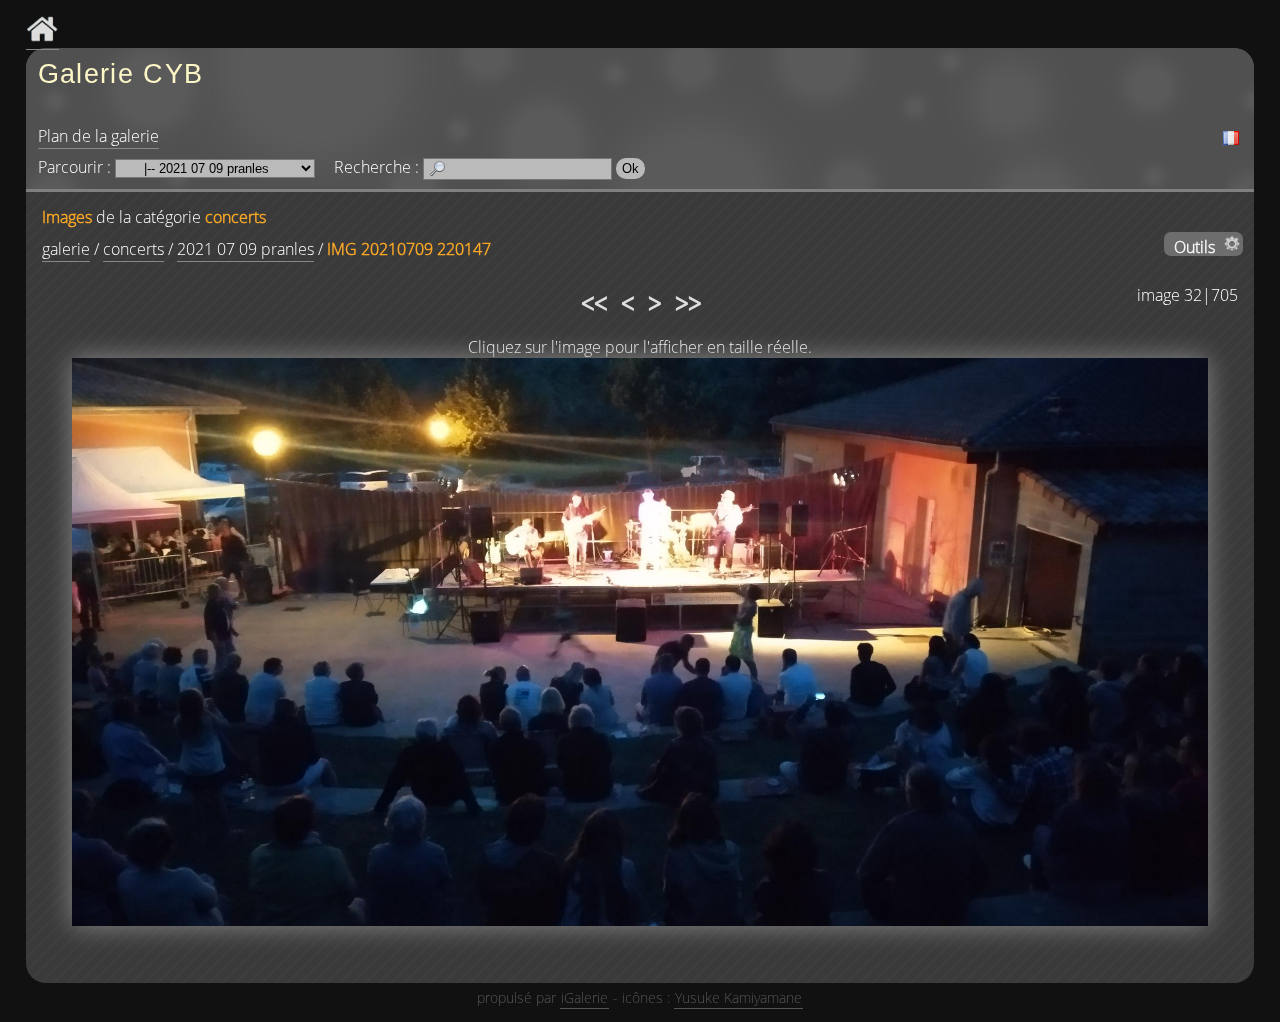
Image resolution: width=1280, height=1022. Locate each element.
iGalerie (584, 997)
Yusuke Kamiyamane (738, 997)
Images (67, 217)
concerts (235, 217)
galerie (66, 249)
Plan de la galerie (98, 136)
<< (593, 300)
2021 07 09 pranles (245, 249)
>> (687, 300)
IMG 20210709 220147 (409, 249)
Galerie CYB (121, 73)
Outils (1194, 246)
